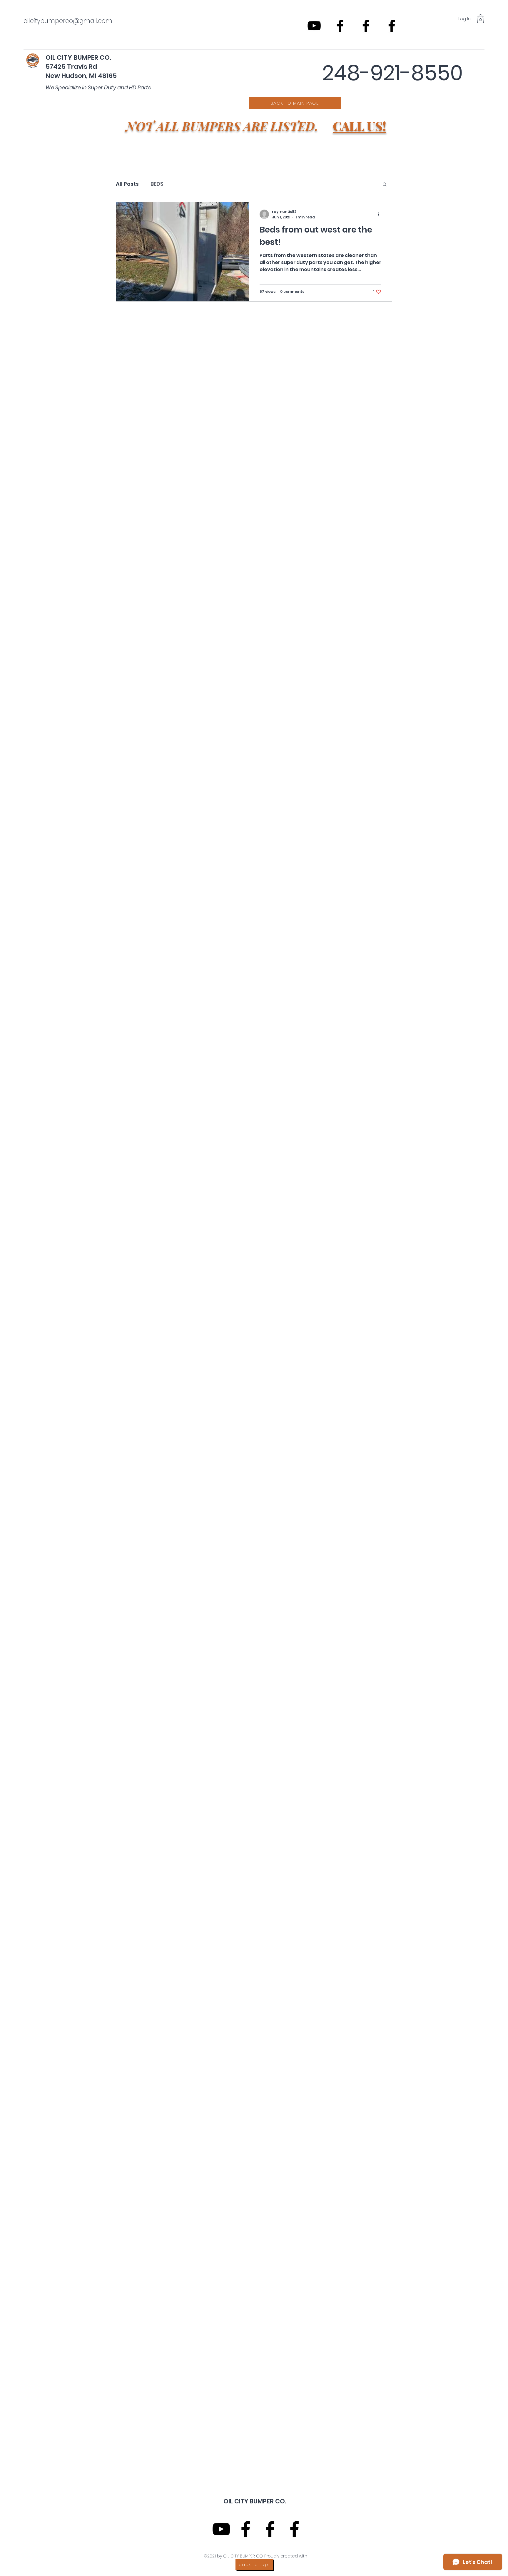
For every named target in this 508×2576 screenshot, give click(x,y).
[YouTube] (314, 26)
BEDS (157, 184)
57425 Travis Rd (71, 67)
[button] (481, 19)
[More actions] (380, 214)
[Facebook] (340, 26)
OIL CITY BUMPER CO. (79, 57)
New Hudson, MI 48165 (81, 76)
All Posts (127, 184)
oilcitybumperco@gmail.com (68, 21)
